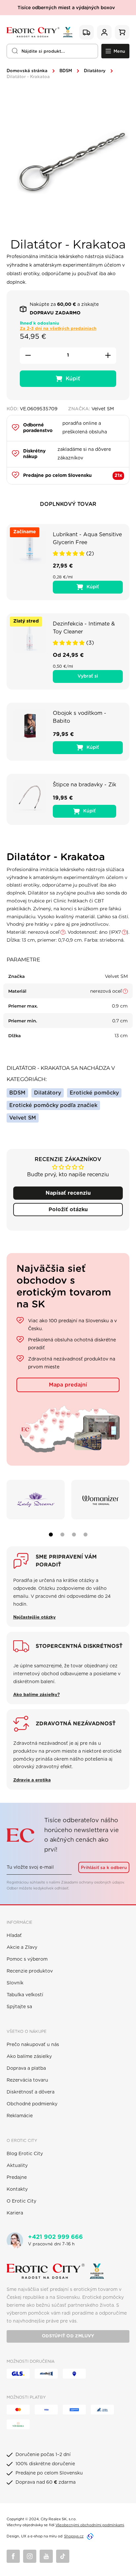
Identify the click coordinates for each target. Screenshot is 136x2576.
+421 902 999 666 (55, 2237)
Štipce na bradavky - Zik (85, 785)
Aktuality (17, 2166)
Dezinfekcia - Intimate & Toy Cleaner (84, 628)
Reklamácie (20, 2116)
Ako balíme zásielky (29, 2057)
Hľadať (14, 1936)
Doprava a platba (26, 2068)
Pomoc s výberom (27, 1959)
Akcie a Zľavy (22, 1947)
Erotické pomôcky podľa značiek (53, 1105)
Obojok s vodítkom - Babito (80, 717)
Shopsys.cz (74, 2536)
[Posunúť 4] (85, 1535)
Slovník (15, 1983)
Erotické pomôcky (94, 1093)
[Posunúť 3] (74, 1535)
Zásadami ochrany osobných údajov (92, 1882)
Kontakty (17, 2189)
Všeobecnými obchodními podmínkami (90, 2525)
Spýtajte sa (19, 2007)
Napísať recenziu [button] (68, 1193)
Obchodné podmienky (32, 2104)
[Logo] (40, 32)
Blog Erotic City (25, 2154)
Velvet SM (23, 1118)
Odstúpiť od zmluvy (68, 2336)
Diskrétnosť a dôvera (31, 2092)
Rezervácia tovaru (27, 2080)
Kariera (15, 2213)
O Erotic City (21, 2201)
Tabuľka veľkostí (25, 1995)
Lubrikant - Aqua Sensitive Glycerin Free (87, 539)
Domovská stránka (27, 71)
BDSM (66, 71)
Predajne (17, 2178)
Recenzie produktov (30, 1971)
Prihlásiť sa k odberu (104, 1868)
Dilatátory (95, 71)
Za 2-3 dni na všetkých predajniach (58, 329)
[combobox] (52, 51)
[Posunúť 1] (51, 1535)
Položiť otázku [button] (68, 1210)
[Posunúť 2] (62, 1535)
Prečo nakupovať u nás (33, 2045)
